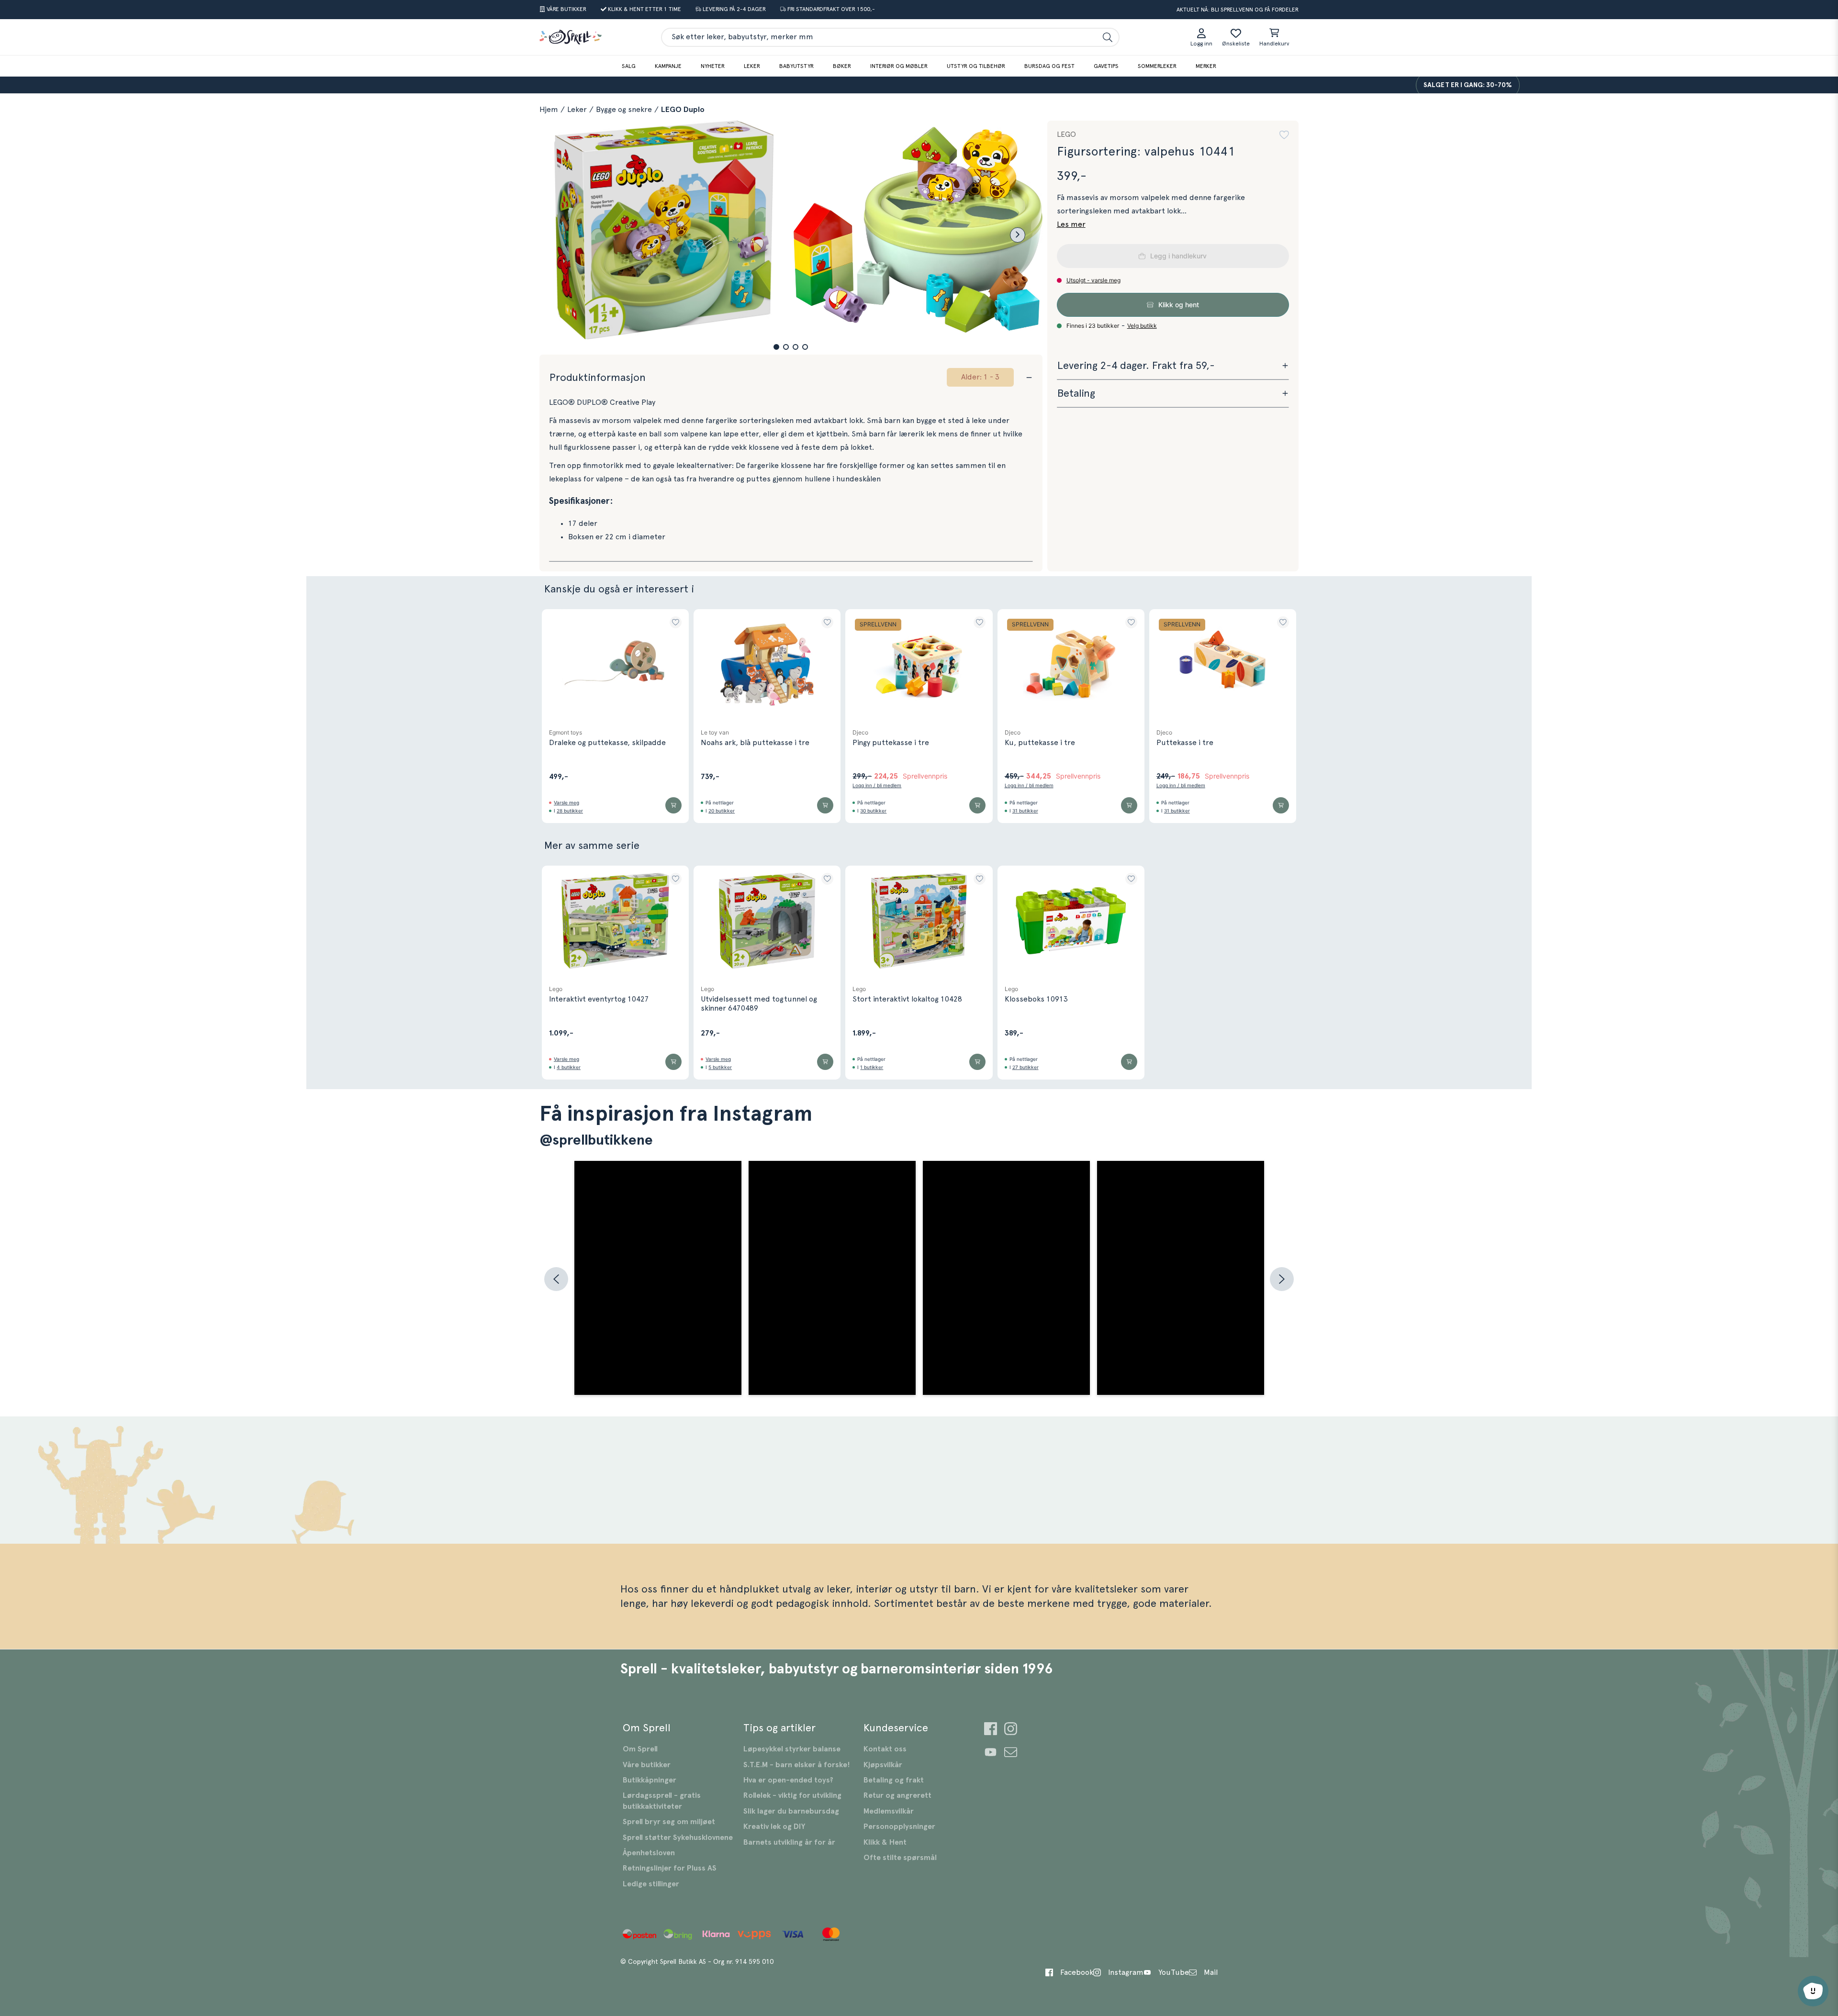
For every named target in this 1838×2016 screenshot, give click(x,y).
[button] (776, 347)
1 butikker (872, 1067)
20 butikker (722, 811)
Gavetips (1106, 66)
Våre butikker (647, 1765)
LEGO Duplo (683, 110)
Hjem (549, 110)
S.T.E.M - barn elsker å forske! (797, 1765)
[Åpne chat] (1813, 1991)
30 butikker (873, 811)
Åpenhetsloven (649, 1853)
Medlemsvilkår (889, 1811)
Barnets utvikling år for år (789, 1842)
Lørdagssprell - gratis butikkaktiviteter (662, 1801)
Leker (752, 66)
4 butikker (569, 1067)
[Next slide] (1018, 235)
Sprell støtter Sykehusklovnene (678, 1838)
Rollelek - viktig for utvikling (792, 1795)
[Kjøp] (673, 805)
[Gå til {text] (991, 1730)
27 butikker (1025, 1067)
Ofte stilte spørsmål (900, 1858)
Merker (1206, 66)
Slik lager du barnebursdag (791, 1811)
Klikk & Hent (885, 1842)
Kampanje (668, 66)
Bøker (842, 66)
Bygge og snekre (624, 110)
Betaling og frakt (894, 1780)
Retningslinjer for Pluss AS (670, 1868)
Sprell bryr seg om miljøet (669, 1822)
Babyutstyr (796, 66)
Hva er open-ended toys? (788, 1780)
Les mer (1071, 224)
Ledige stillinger (651, 1884)
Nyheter (713, 66)
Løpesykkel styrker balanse (792, 1749)
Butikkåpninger (650, 1780)
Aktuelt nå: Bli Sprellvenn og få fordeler (1238, 10)
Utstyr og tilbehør (976, 66)
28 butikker (570, 811)
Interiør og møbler (899, 66)
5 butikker (720, 1067)
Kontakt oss (885, 1749)
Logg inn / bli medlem (877, 785)
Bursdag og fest (1049, 66)
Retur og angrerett (897, 1795)
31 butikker (1025, 811)
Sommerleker (1157, 66)
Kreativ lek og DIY (774, 1827)
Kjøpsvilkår (883, 1765)
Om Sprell (640, 1749)
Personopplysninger (899, 1827)
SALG (629, 66)
